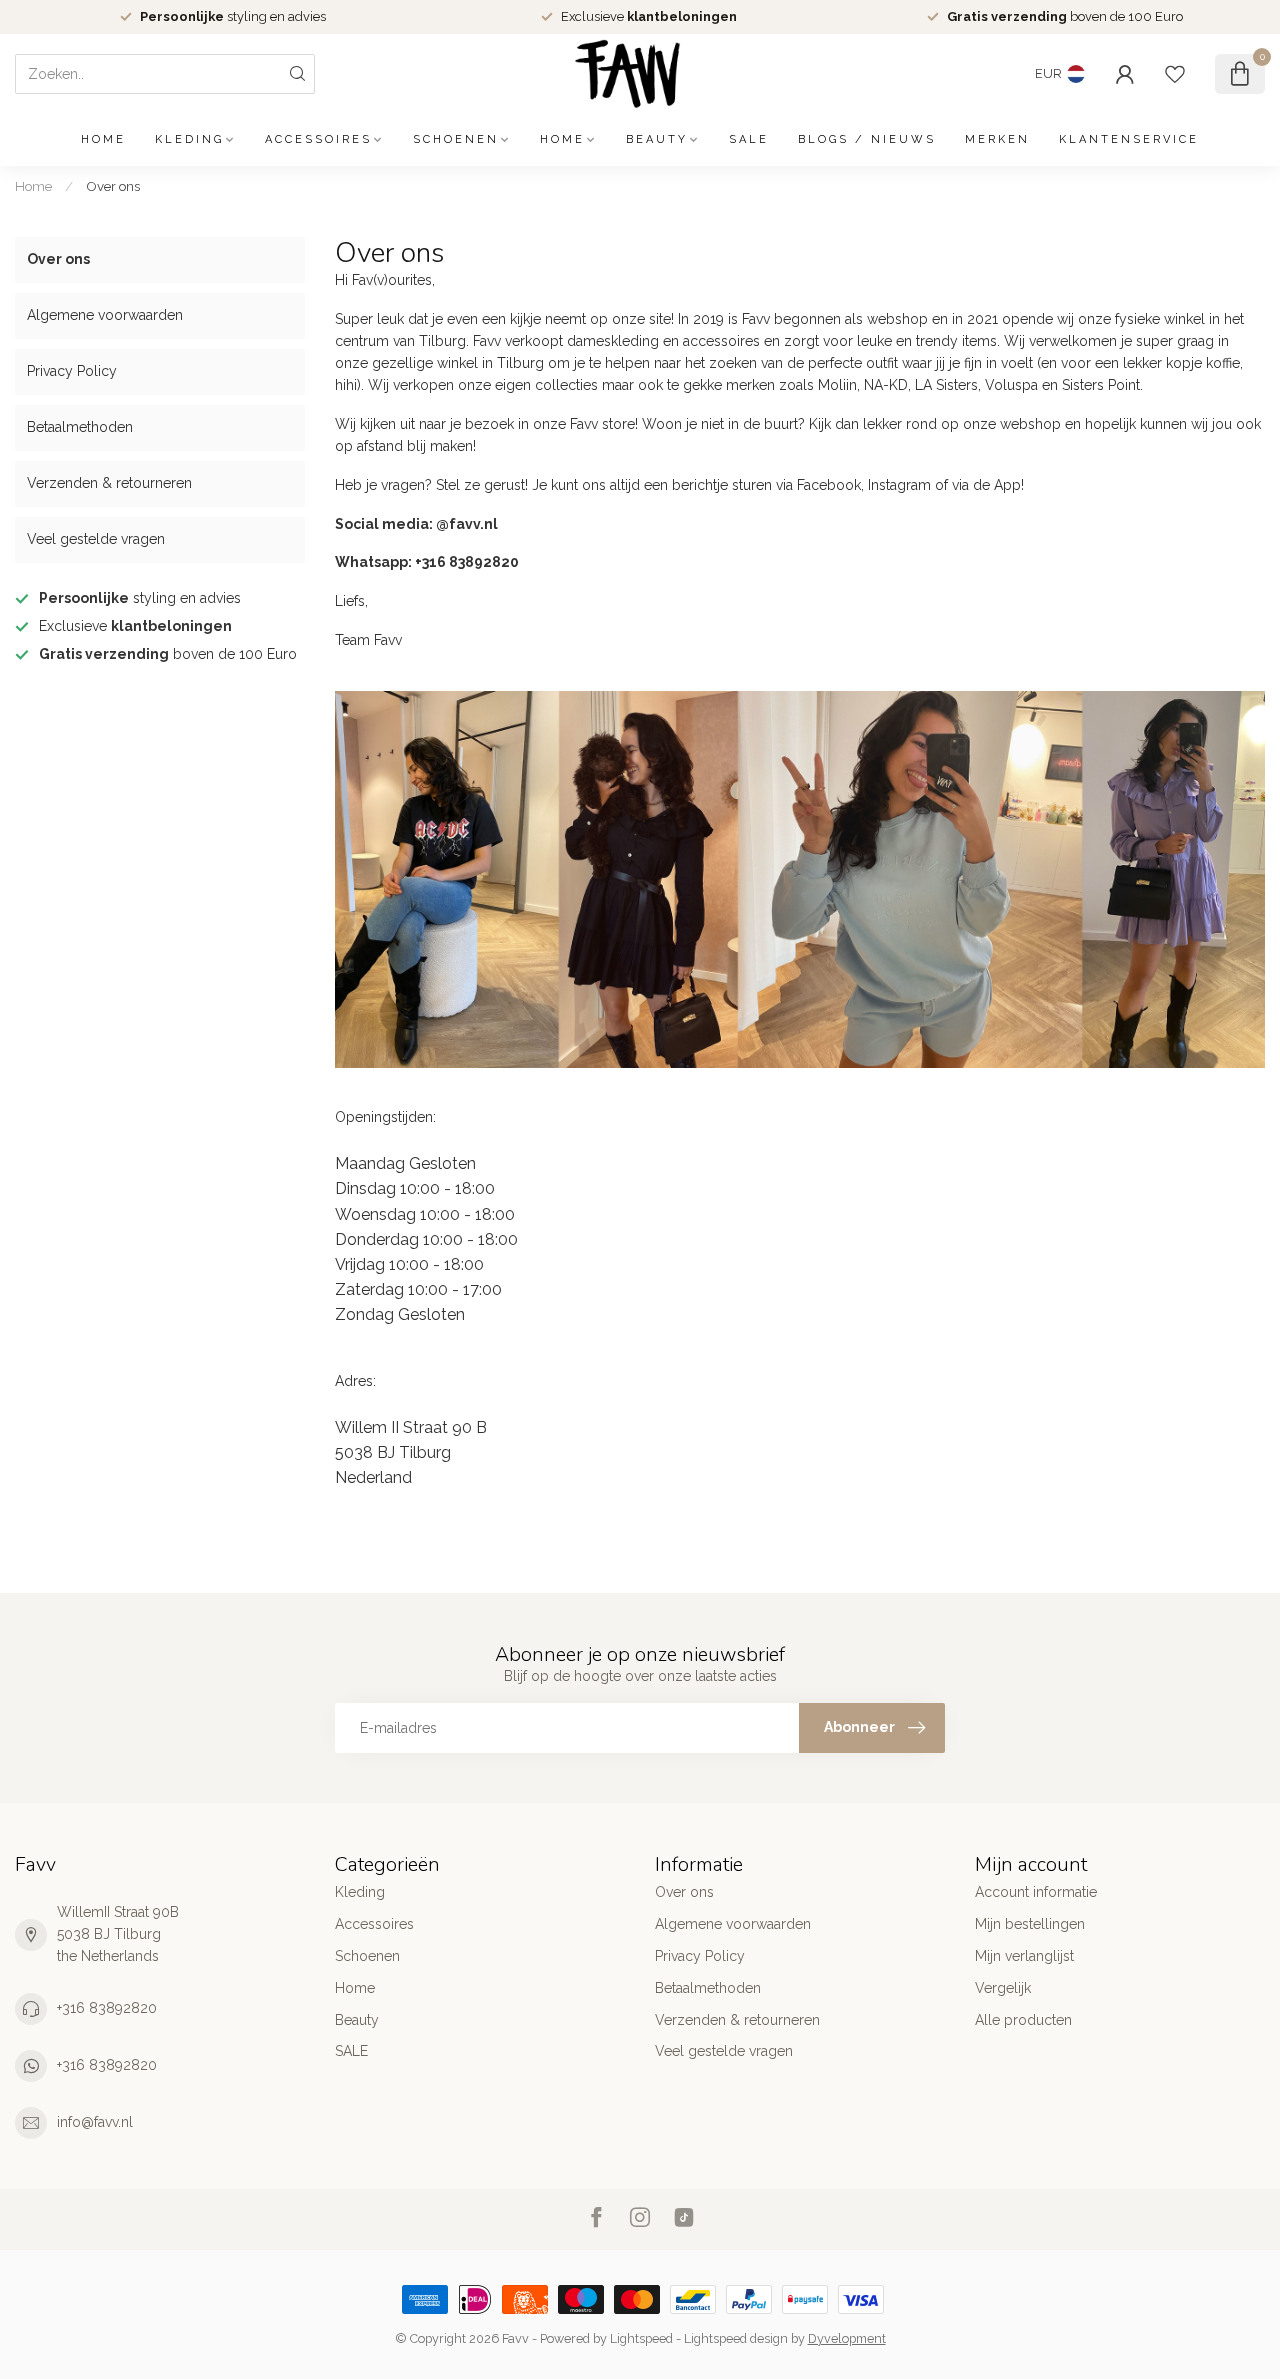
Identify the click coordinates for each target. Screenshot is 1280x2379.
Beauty (657, 139)
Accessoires (318, 139)
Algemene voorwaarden (105, 315)
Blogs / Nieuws (867, 139)
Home (103, 139)
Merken (997, 139)
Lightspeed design (736, 2338)
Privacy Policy (72, 371)
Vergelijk (1003, 1988)
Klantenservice (1129, 139)
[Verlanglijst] (1175, 74)
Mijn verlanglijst (1024, 1956)
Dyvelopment (847, 2338)
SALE (749, 139)
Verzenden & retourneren (109, 483)
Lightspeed (641, 2338)
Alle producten (1023, 2020)
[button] (800, 1163)
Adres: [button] (355, 1381)
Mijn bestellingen (1030, 1924)
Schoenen (456, 139)
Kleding (189, 139)
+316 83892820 (107, 2008)
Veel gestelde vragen (96, 539)
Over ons (113, 186)
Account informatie (1036, 1892)
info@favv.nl (95, 2122)
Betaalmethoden (80, 427)
